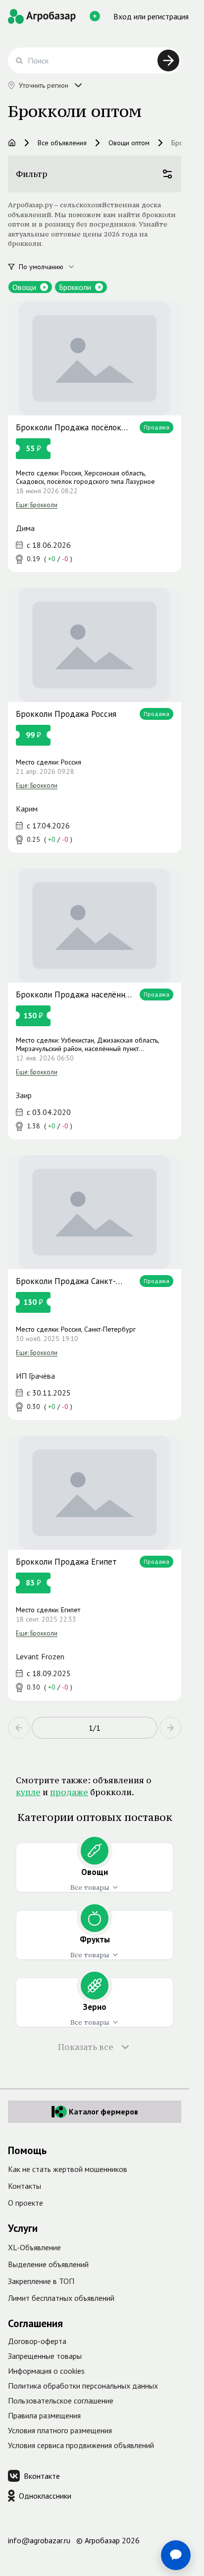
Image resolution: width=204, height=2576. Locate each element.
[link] (95, 437)
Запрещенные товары (45, 2356)
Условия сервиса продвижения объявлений (81, 2445)
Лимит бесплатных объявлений (61, 2298)
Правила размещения (44, 2415)
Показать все (86, 2047)
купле (28, 1792)
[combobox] (52, 267)
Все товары (90, 1887)
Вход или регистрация (151, 16)
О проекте (25, 2203)
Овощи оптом (129, 143)
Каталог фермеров (103, 2111)
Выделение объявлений (48, 2264)
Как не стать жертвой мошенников (68, 2169)
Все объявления (62, 143)
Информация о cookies (46, 2371)
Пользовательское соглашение (61, 2400)
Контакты (25, 2186)
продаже (69, 1792)
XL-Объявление (34, 2247)
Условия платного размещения (60, 2430)
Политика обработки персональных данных (83, 2386)
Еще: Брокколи (37, 504)
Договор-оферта (37, 2341)
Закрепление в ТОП (41, 2281)
